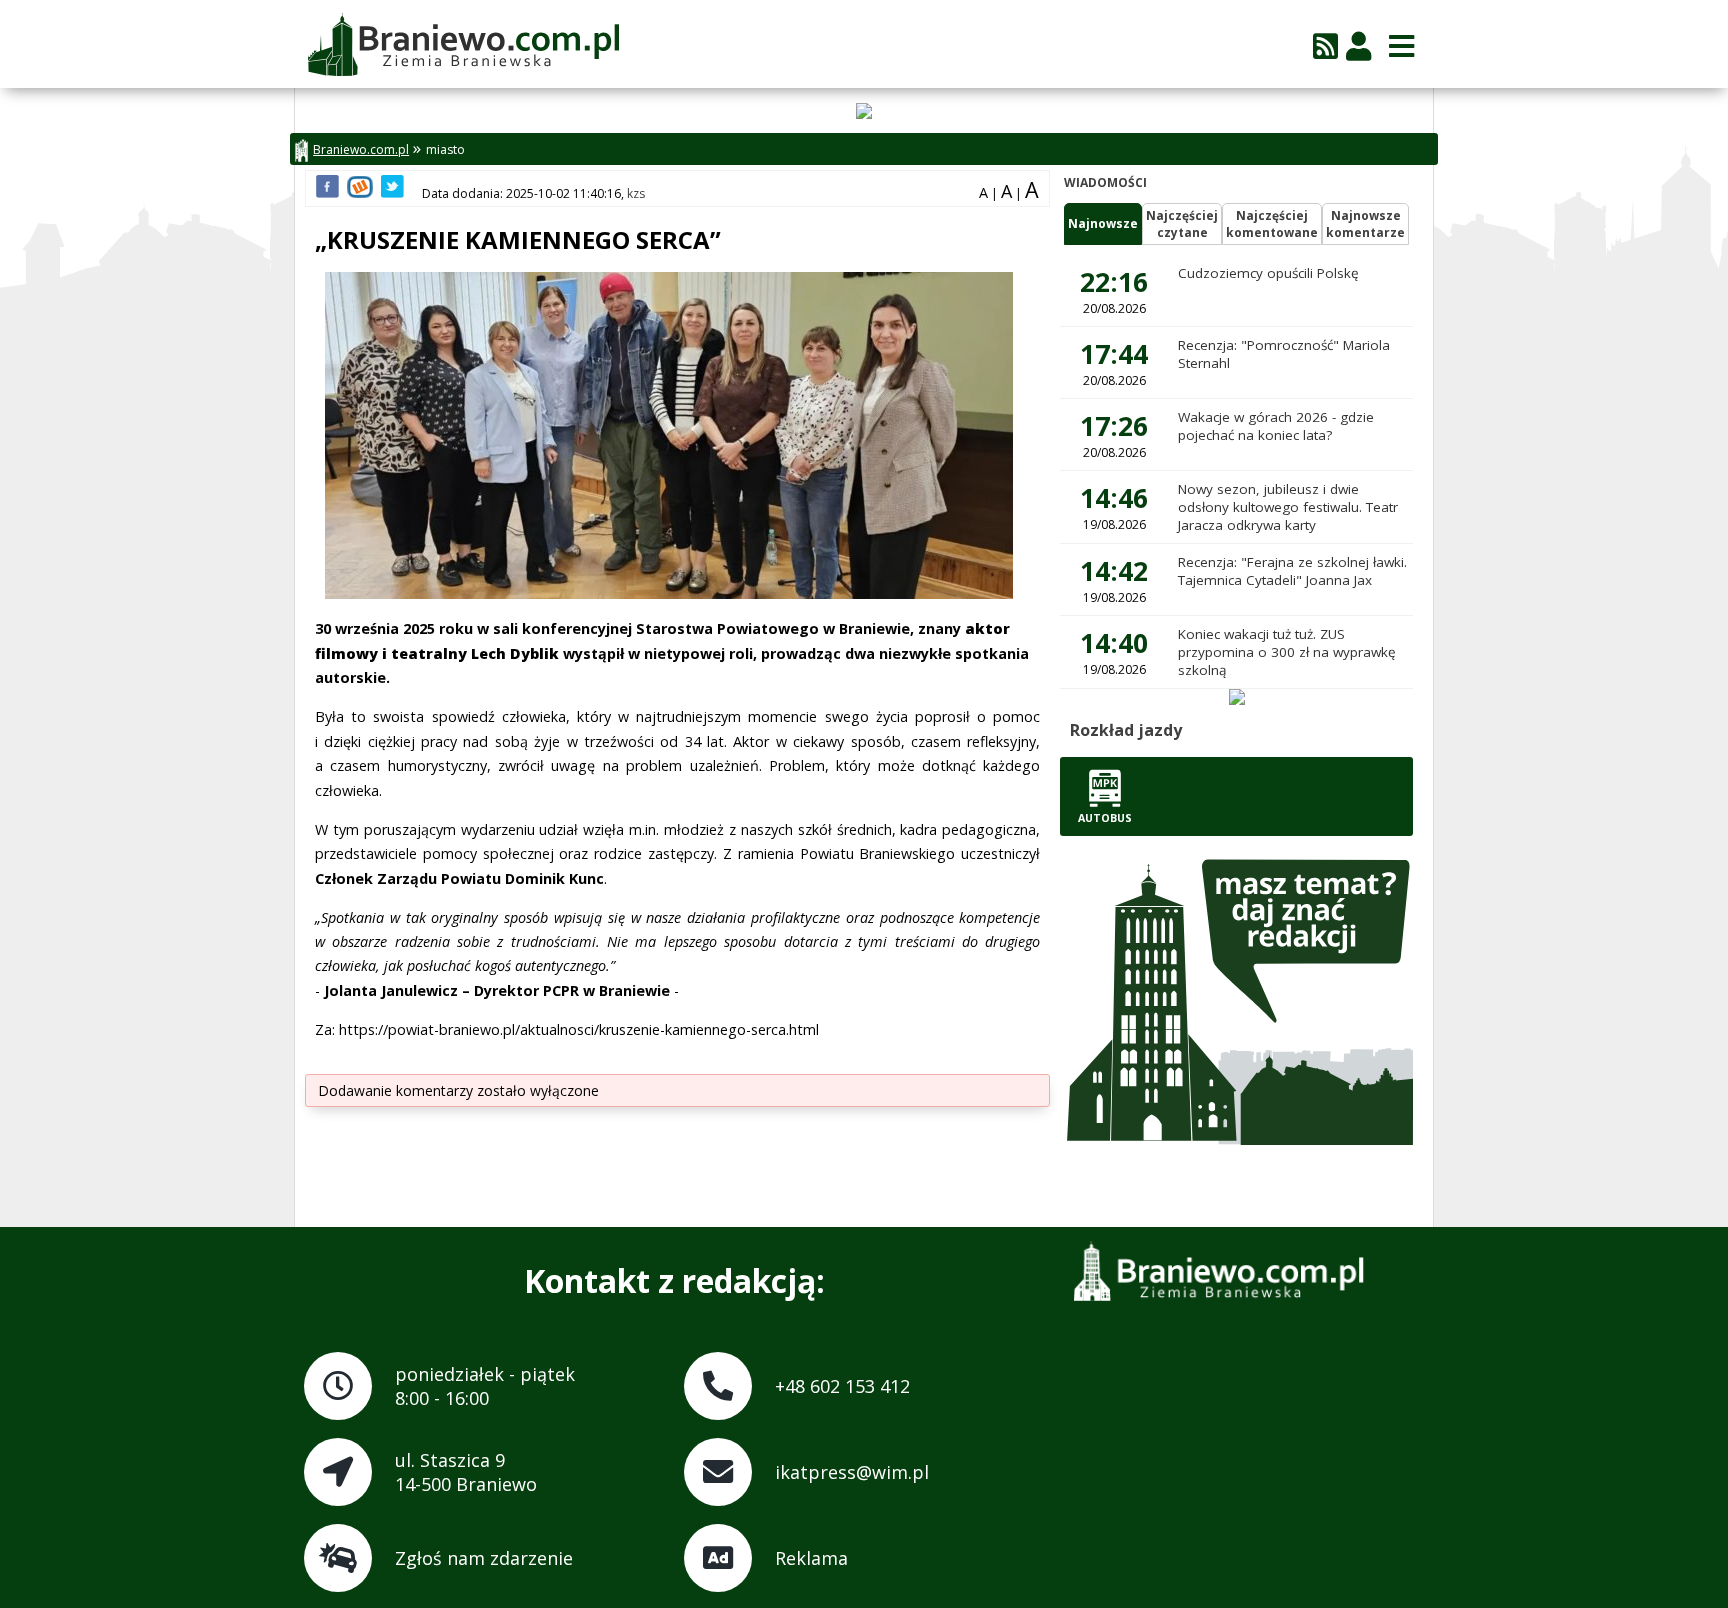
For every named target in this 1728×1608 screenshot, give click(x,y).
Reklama (811, 1558)
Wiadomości (1105, 182)
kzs (636, 193)
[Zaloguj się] (1358, 45)
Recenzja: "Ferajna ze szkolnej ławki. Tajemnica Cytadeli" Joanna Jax (1292, 571)
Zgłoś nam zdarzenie (484, 1558)
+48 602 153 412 (842, 1386)
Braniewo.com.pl (361, 149)
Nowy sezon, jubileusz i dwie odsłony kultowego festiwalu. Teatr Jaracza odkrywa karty (1288, 507)
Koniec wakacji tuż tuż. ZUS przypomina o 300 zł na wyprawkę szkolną (1287, 652)
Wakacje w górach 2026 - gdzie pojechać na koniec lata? (1276, 426)
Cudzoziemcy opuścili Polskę (1268, 273)
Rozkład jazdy (1126, 730)
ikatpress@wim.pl (852, 1472)
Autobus (1105, 818)
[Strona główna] (462, 46)
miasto (445, 149)
